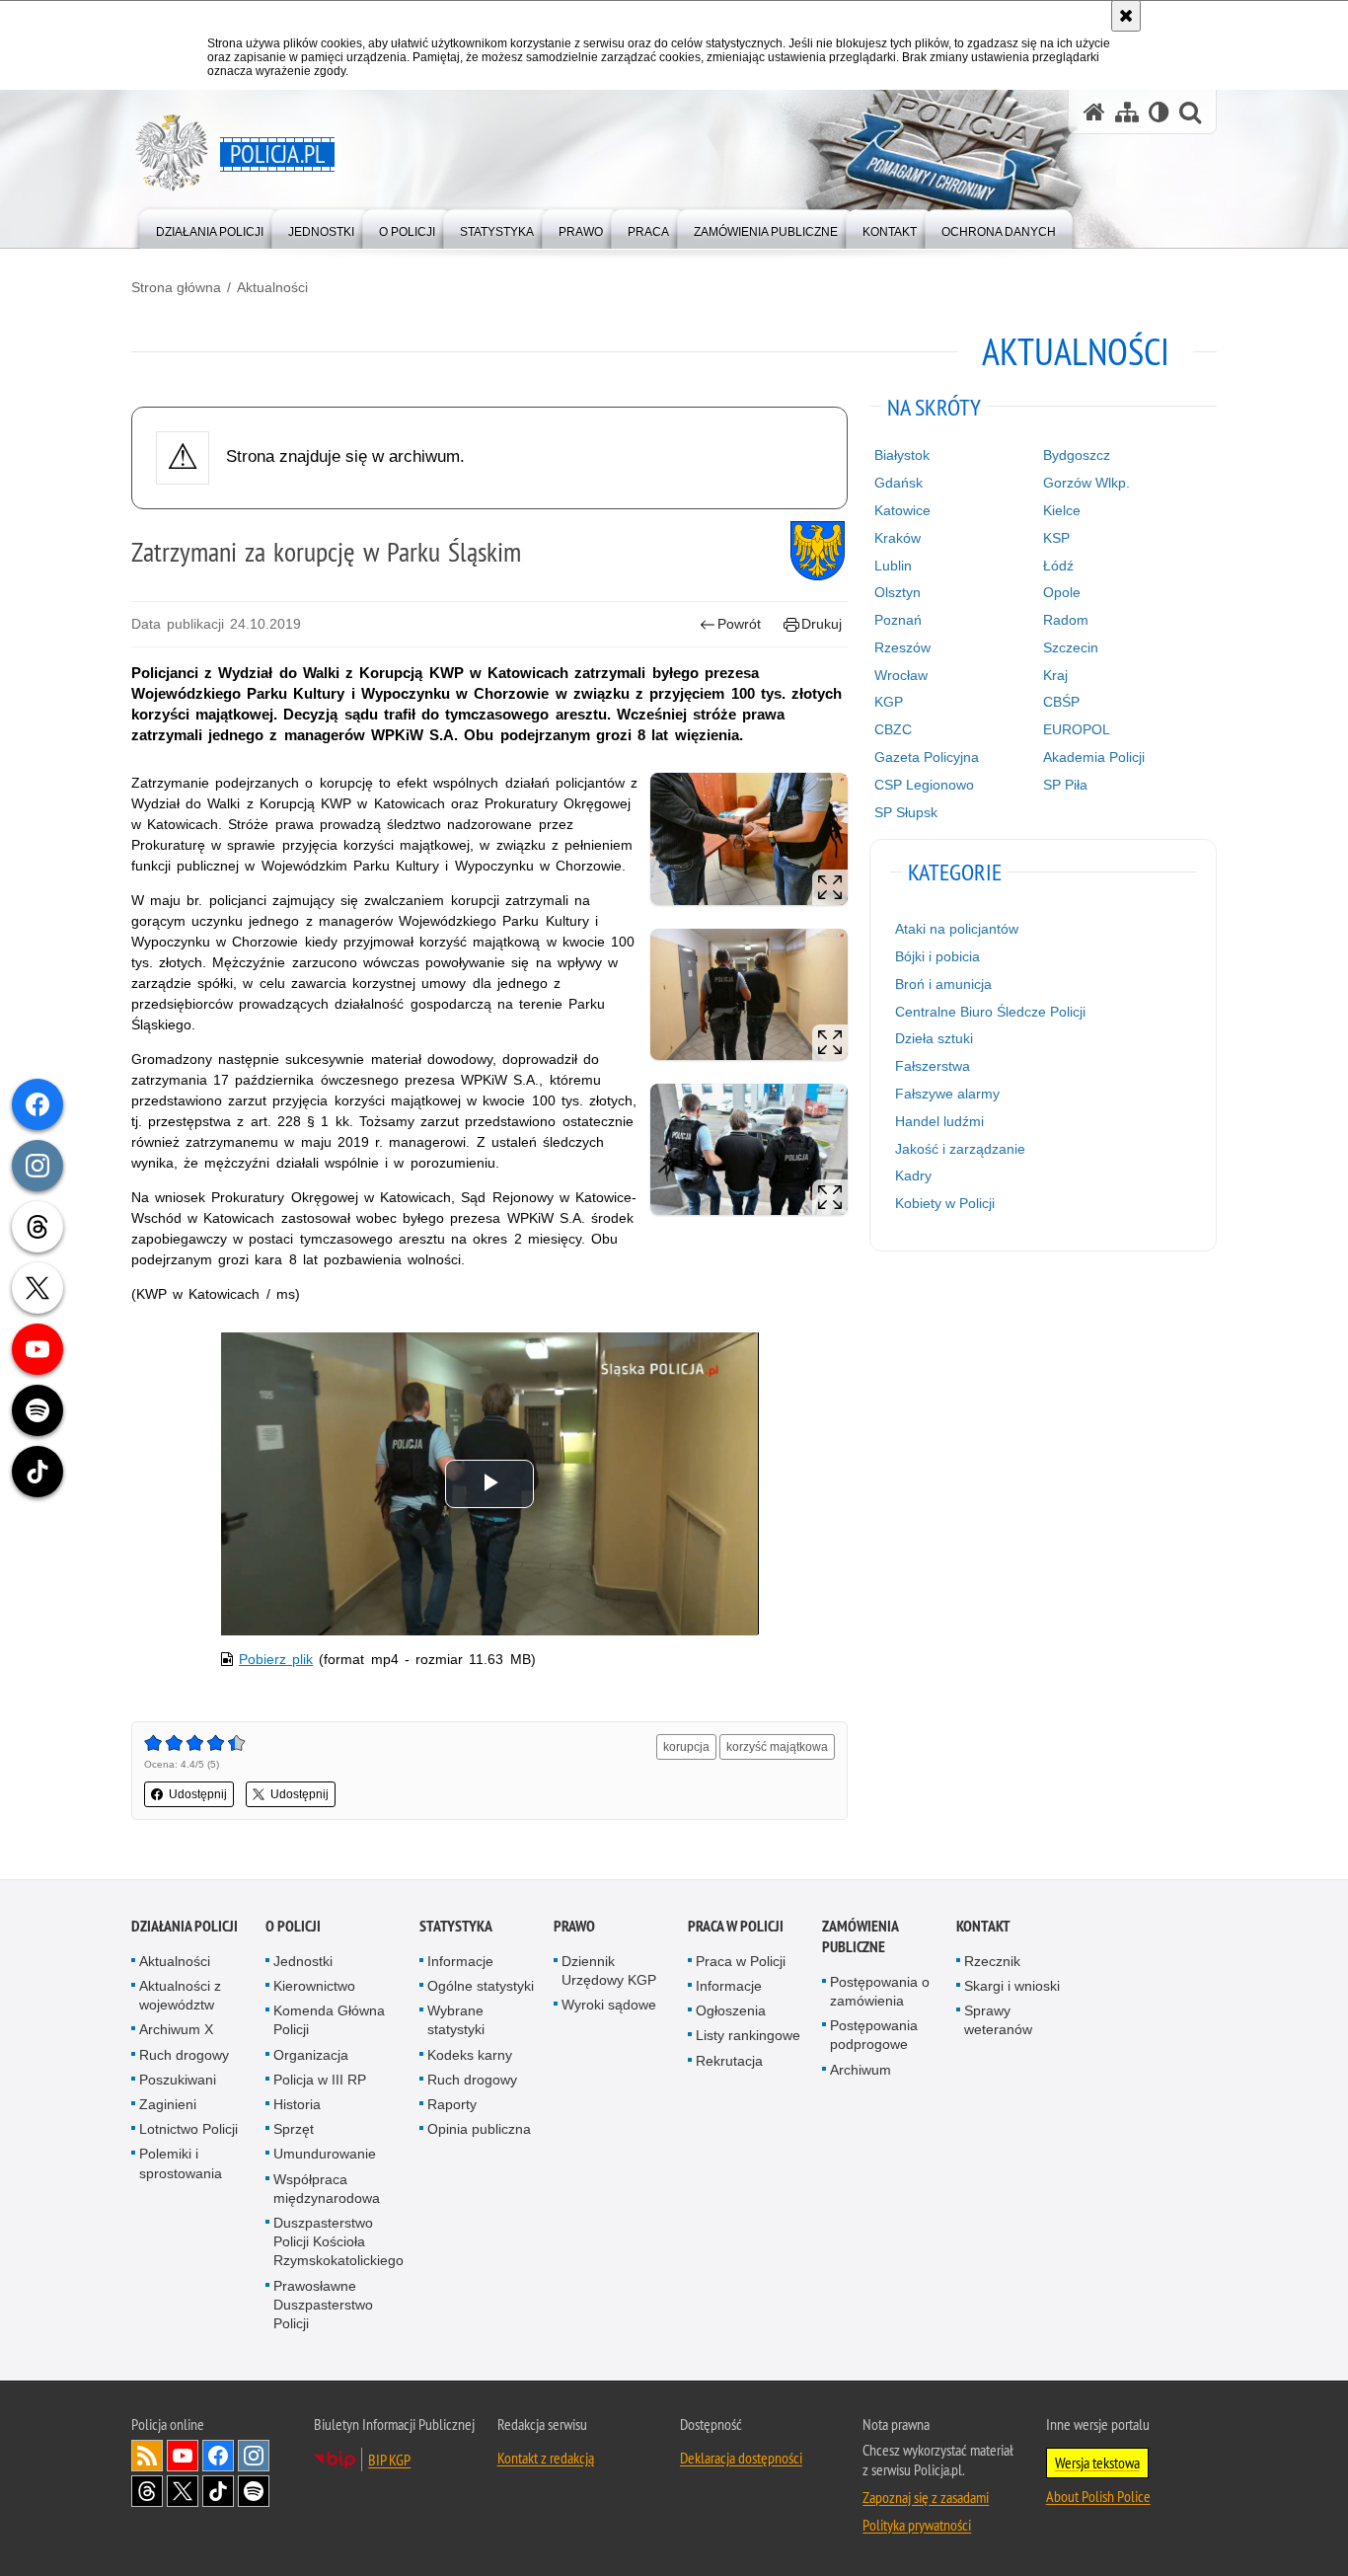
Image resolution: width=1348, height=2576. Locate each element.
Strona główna (176, 287)
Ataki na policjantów (957, 929)
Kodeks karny (470, 2055)
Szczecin (1071, 647)
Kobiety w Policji (945, 1203)
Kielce (1062, 510)
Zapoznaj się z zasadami (926, 2497)
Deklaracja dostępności (741, 2458)
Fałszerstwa (933, 1066)
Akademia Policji (1094, 757)
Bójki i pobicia (937, 956)
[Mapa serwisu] (1127, 112)
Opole (1062, 592)
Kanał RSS (147, 2456)
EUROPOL (1077, 729)
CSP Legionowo (924, 785)
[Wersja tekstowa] (1159, 112)
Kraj (1055, 675)
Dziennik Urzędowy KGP (609, 1970)
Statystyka (456, 1926)
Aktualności (272, 287)
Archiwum (861, 2070)
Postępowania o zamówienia (880, 1991)
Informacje (460, 1961)
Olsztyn (898, 592)
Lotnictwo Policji (188, 2129)
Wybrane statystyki (456, 2020)
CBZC (893, 729)
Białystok (902, 455)
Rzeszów (902, 647)
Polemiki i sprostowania (181, 2163)
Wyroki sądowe (609, 2005)
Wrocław (901, 675)
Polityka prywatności (917, 2525)
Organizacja (311, 2055)
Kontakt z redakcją (546, 2458)
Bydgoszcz (1077, 455)
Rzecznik (992, 1961)
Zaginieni (168, 2104)
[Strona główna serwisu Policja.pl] (1094, 112)
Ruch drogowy (184, 2055)
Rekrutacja (729, 2061)
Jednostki (303, 1961)
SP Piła (1065, 785)
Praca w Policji (736, 1926)
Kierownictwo (314, 1986)
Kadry (913, 1175)
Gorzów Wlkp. (1086, 483)
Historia (297, 2104)
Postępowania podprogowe (874, 2035)
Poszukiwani (178, 2080)
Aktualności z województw (180, 1995)
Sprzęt (294, 2129)
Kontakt (983, 1926)
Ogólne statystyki (481, 1986)
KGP (889, 702)
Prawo (574, 1926)
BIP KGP (389, 2460)
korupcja (686, 1747)
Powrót (739, 624)
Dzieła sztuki (934, 1038)
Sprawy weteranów (998, 2020)
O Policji (293, 1926)
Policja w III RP (320, 2080)
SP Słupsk (906, 812)
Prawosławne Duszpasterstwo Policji (323, 2305)
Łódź (1058, 566)
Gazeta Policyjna (927, 757)
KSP (1056, 538)
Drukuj (822, 624)
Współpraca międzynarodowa (327, 2189)
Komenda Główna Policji (329, 2020)
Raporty (452, 2104)
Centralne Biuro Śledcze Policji (990, 1012)
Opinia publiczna (479, 2129)
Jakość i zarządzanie (960, 1149)
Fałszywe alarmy (947, 1094)
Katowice (902, 510)
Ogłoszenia (731, 2010)
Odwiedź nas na (183, 2456)
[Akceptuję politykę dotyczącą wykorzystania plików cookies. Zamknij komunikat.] (1126, 16)
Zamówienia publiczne (860, 1936)
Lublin (893, 566)
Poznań (898, 620)
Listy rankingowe (748, 2035)
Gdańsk (899, 483)
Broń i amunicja (943, 984)
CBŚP (1061, 702)
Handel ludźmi (939, 1121)
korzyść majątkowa (777, 1747)
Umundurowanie (325, 2154)
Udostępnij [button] (198, 1794)
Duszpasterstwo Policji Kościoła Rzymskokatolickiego (338, 2241)
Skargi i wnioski (1012, 1986)
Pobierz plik (276, 1659)
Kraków (898, 538)
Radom (1066, 620)
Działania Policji (185, 1926)
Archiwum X (176, 2029)
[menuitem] (210, 227)
